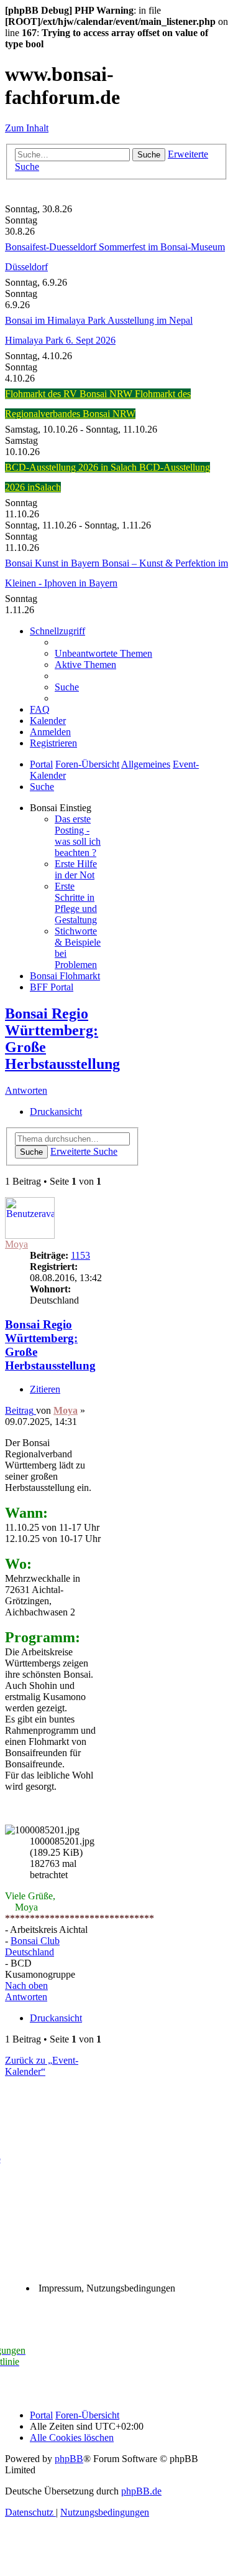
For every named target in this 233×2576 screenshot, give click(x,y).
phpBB (69, 2459)
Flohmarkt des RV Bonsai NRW (70, 394)
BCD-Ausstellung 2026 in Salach (72, 467)
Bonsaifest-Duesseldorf (52, 247)
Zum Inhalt (27, 128)
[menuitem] (103, 653)
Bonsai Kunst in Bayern (53, 563)
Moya (16, 1244)
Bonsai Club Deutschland (32, 1946)
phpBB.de (141, 2491)
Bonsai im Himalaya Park (56, 320)
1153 (80, 1255)
